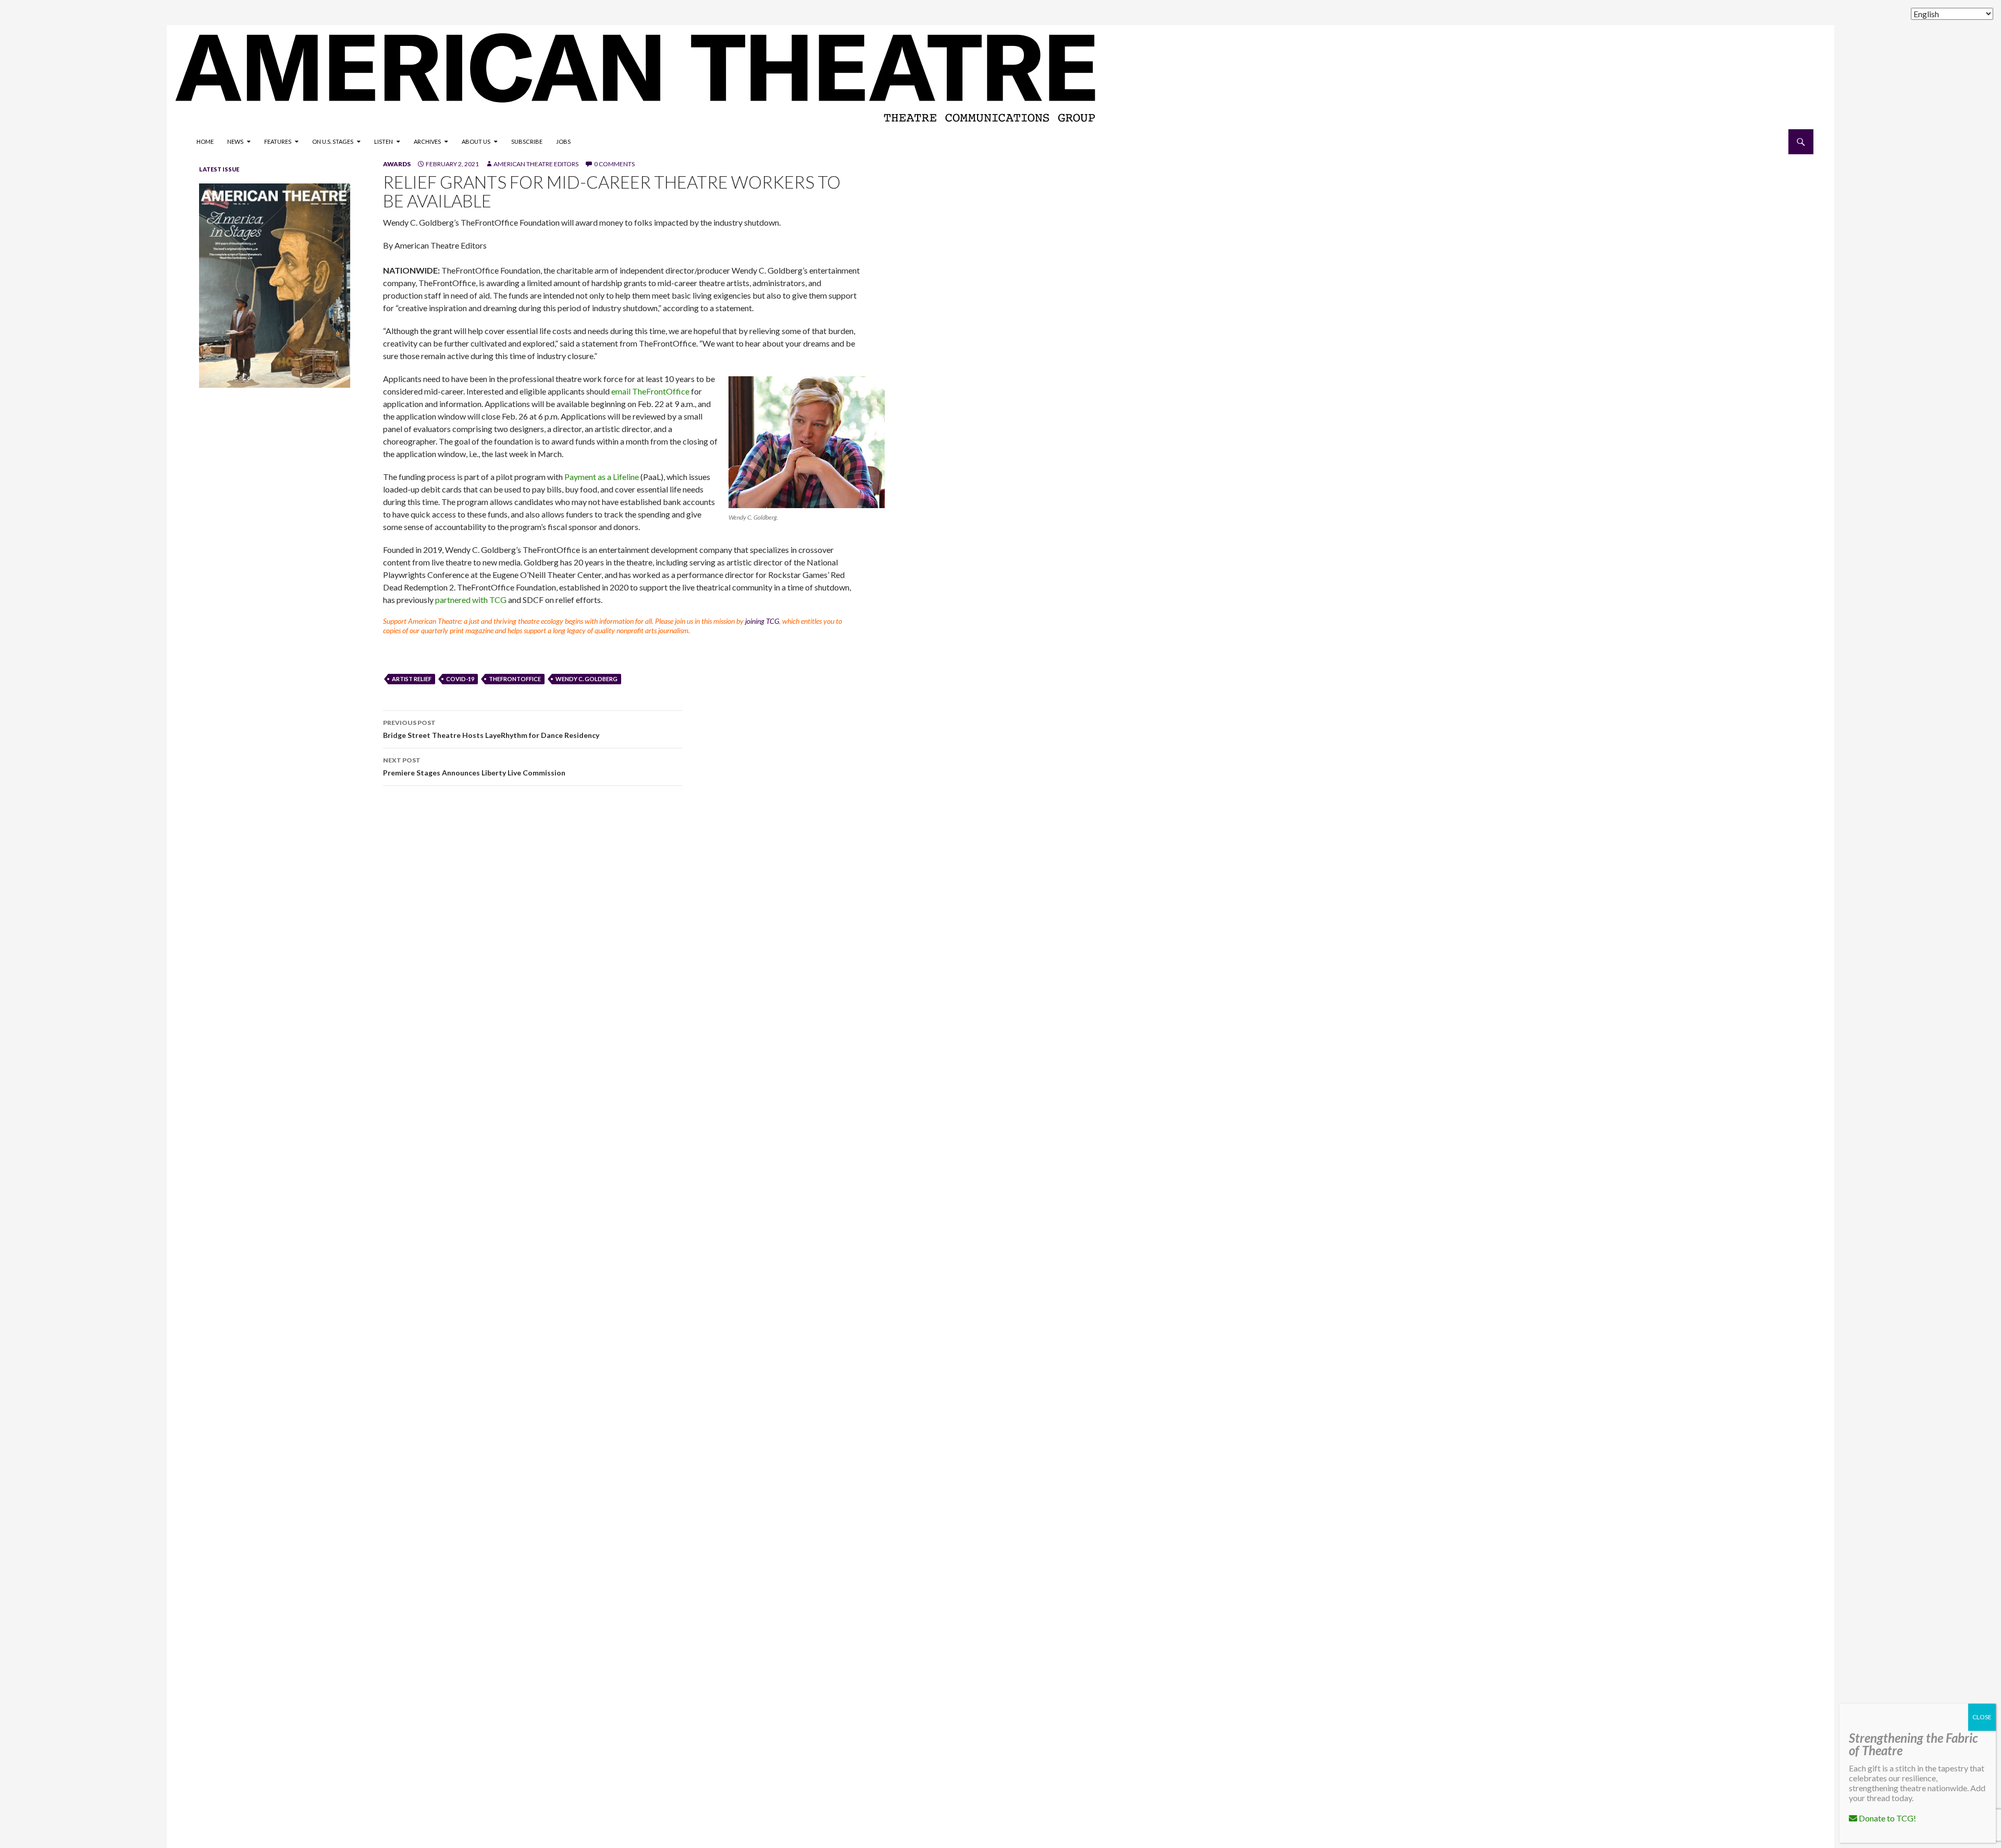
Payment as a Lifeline (602, 477)
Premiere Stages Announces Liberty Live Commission (474, 767)
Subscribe (527, 141)
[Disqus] (1084, 941)
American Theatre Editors (536, 164)
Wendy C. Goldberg (586, 679)
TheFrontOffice (515, 679)
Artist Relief (412, 679)
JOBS (563, 141)
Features (278, 141)
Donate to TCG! (1887, 1818)
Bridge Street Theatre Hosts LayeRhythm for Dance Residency (491, 729)
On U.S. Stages (333, 141)
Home (205, 141)
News (235, 141)
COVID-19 (460, 679)
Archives (427, 141)
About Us (476, 141)
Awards (397, 164)
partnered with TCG (471, 600)
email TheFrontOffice (650, 391)
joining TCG (762, 621)
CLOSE (1982, 1717)
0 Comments (614, 164)
